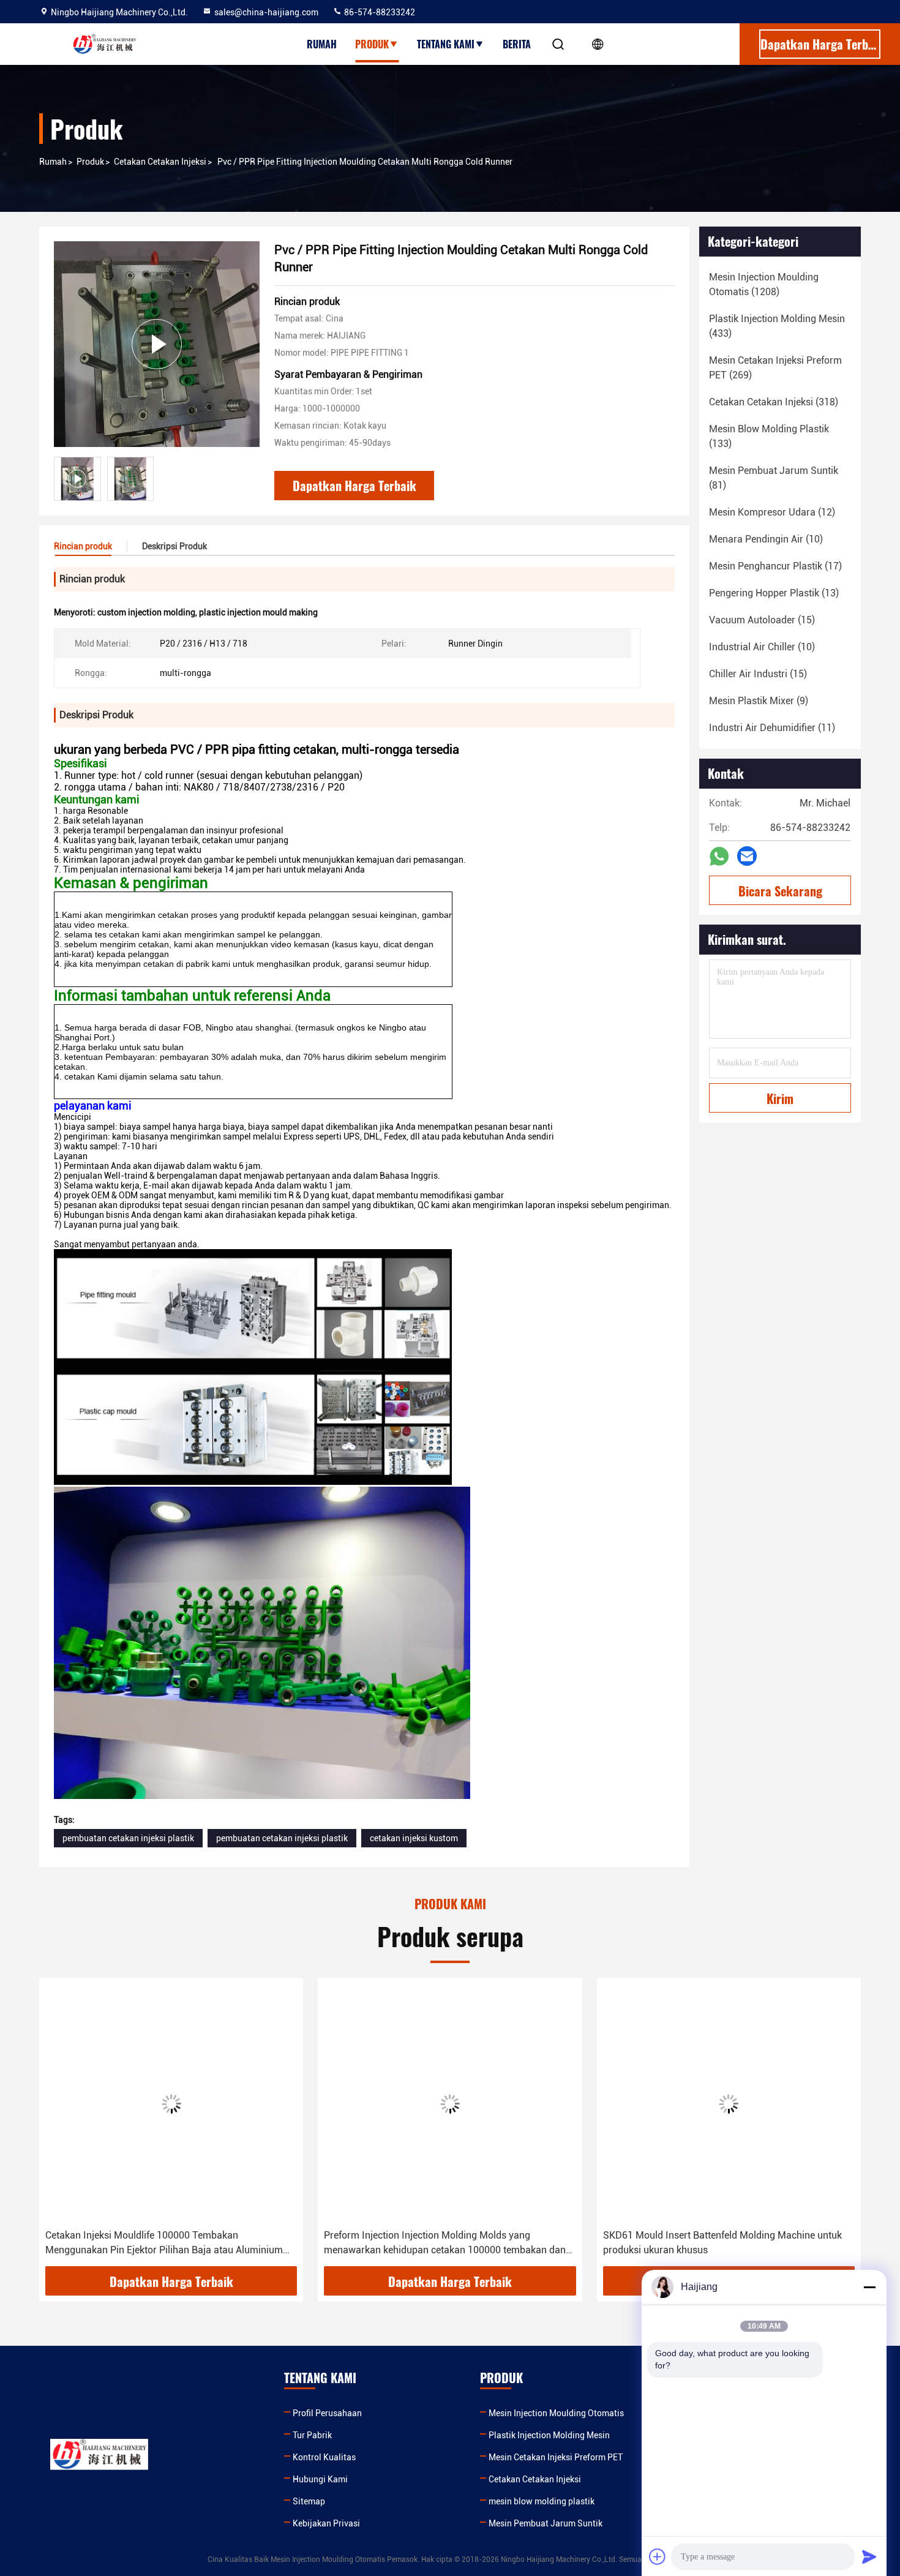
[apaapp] (719, 856)
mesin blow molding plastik (542, 2501)
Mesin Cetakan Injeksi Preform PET (556, 2457)
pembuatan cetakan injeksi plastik (128, 1838)
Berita (517, 44)
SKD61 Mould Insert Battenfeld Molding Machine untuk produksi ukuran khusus (722, 2243)
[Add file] (658, 2556)
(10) (766, 539)
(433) (777, 326)
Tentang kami (446, 44)
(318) (774, 402)
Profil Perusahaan (327, 2413)
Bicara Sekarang (780, 891)
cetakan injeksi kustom (414, 1838)
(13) (774, 593)
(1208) (764, 284)
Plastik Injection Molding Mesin (549, 2435)
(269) (775, 368)
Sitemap (309, 2501)
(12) (772, 512)
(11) (772, 728)
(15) (762, 620)
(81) (774, 478)
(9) (759, 701)
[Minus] (869, 2287)
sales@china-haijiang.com (266, 12)
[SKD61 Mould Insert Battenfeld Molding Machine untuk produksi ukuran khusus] (729, 2104)
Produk (372, 44)
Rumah (322, 44)
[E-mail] (747, 856)
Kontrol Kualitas (324, 2457)
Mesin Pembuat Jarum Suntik (546, 2523)
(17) (775, 566)
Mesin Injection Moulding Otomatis (556, 2413)
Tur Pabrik (312, 2435)
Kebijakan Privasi (326, 2523)
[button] (61, 2127)
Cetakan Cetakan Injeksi (160, 162)
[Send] (869, 2556)
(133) (769, 436)
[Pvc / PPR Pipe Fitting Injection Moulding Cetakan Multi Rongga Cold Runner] (157, 344)
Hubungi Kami (320, 2479)
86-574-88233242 (379, 12)
